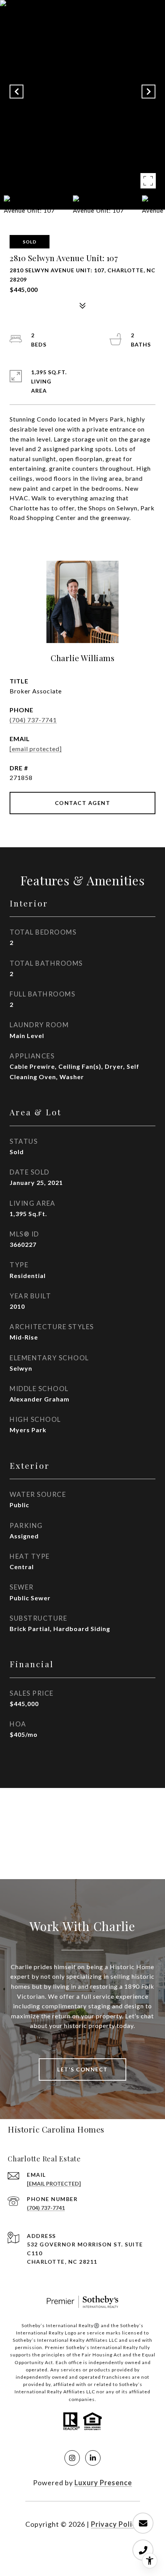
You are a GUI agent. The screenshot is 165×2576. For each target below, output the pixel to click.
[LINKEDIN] (93, 2458)
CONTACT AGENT (83, 803)
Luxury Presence (103, 2483)
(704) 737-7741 (33, 720)
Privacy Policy (115, 2524)
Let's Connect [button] (82, 2069)
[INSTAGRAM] (72, 2458)
